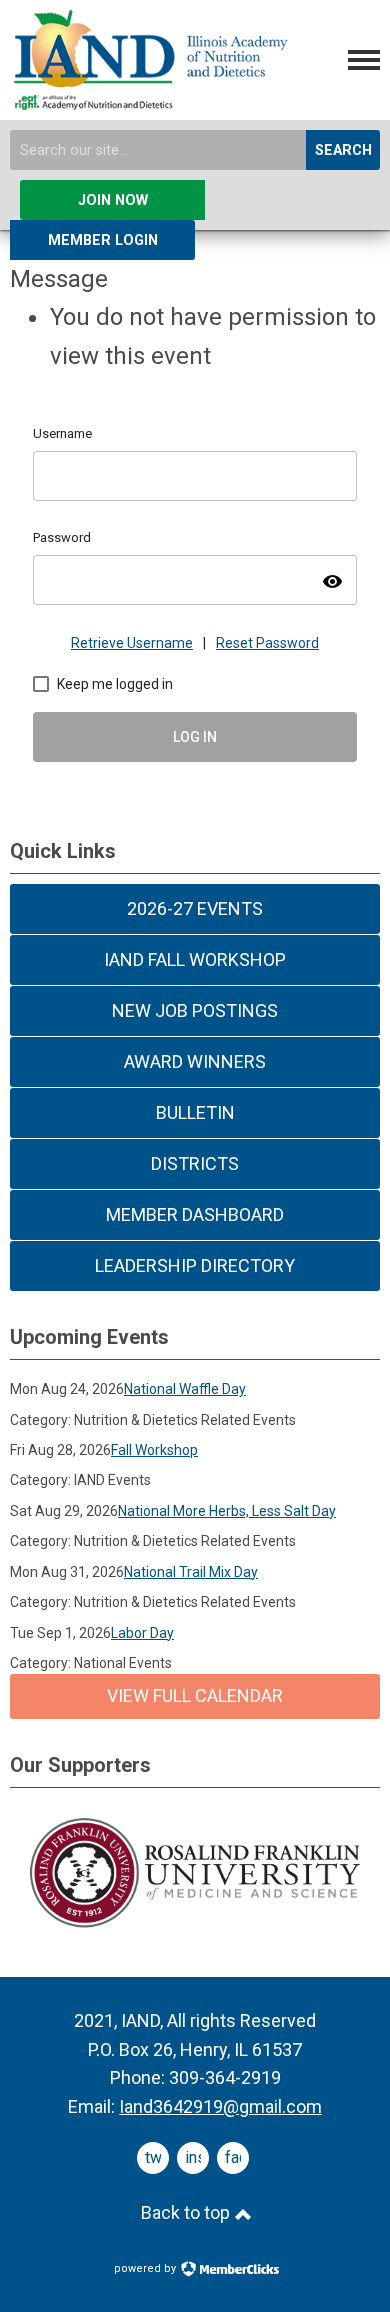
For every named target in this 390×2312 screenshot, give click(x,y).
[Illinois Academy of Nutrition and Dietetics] (149, 102)
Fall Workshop (154, 1450)
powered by (146, 2268)
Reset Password (267, 643)
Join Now (113, 200)
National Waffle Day (185, 1389)
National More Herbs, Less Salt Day (227, 1511)
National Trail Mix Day (191, 1572)
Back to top (187, 2212)
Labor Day (142, 1633)
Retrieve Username (132, 643)
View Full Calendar (195, 1695)
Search (343, 150)
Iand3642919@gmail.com (220, 2106)
